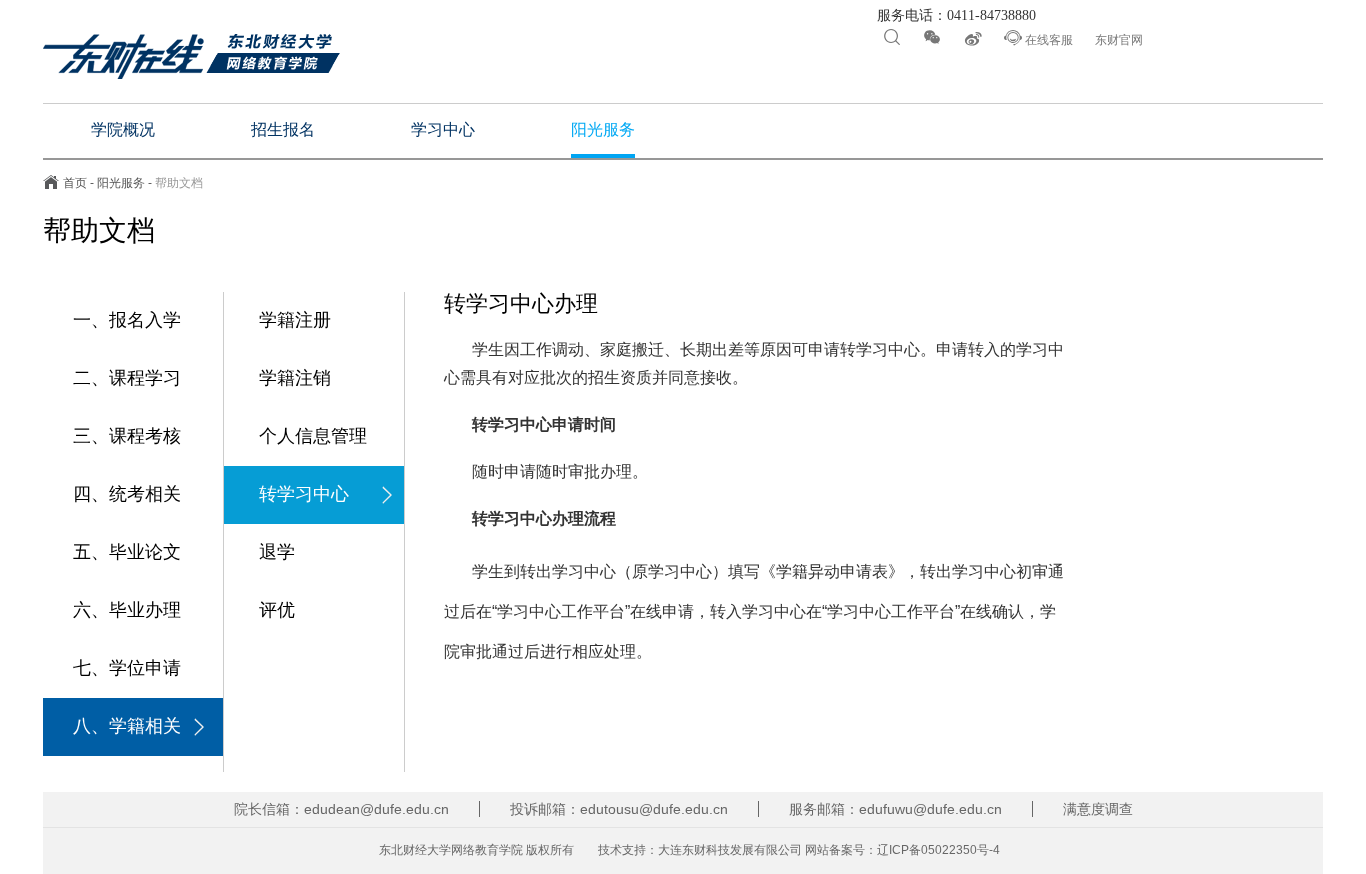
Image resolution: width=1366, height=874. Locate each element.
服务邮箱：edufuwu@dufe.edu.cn (895, 809)
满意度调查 (1098, 809)
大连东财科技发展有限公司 (730, 850)
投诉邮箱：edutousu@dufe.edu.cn (619, 809)
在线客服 (1038, 38)
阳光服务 (121, 183)
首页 (75, 183)
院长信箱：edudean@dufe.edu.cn (341, 809)
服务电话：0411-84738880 (954, 16)
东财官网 (1119, 40)
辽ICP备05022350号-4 (938, 850)
